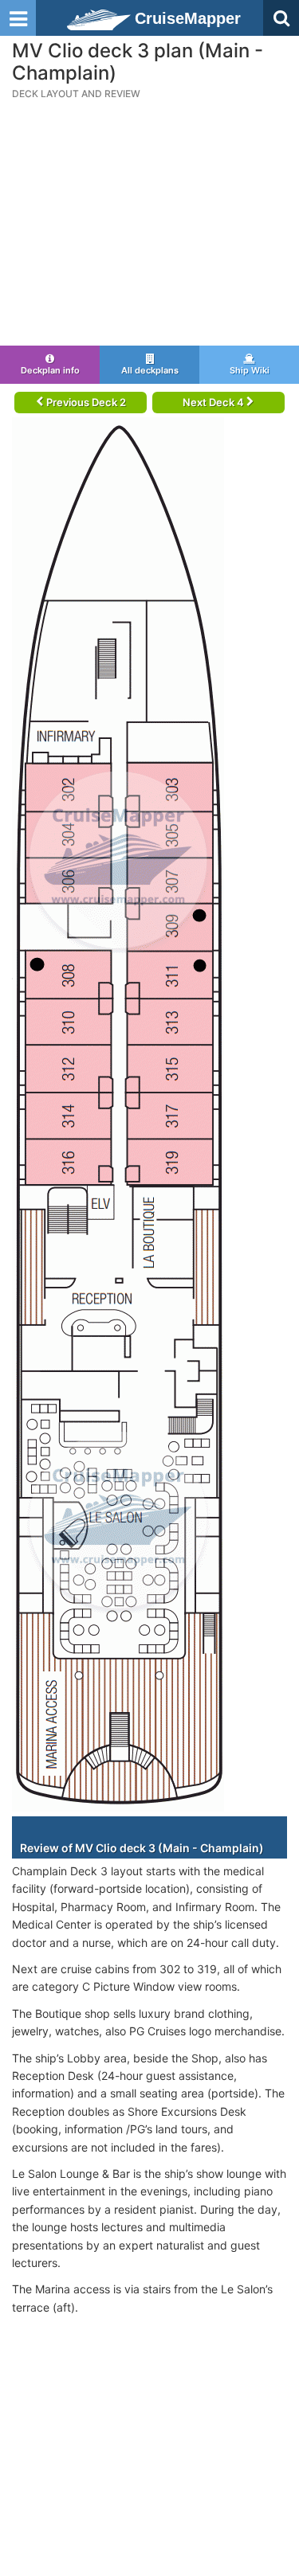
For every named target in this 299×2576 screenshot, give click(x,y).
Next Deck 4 (214, 402)
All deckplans (150, 370)
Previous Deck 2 (85, 402)
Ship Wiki (250, 370)
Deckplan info (50, 370)
